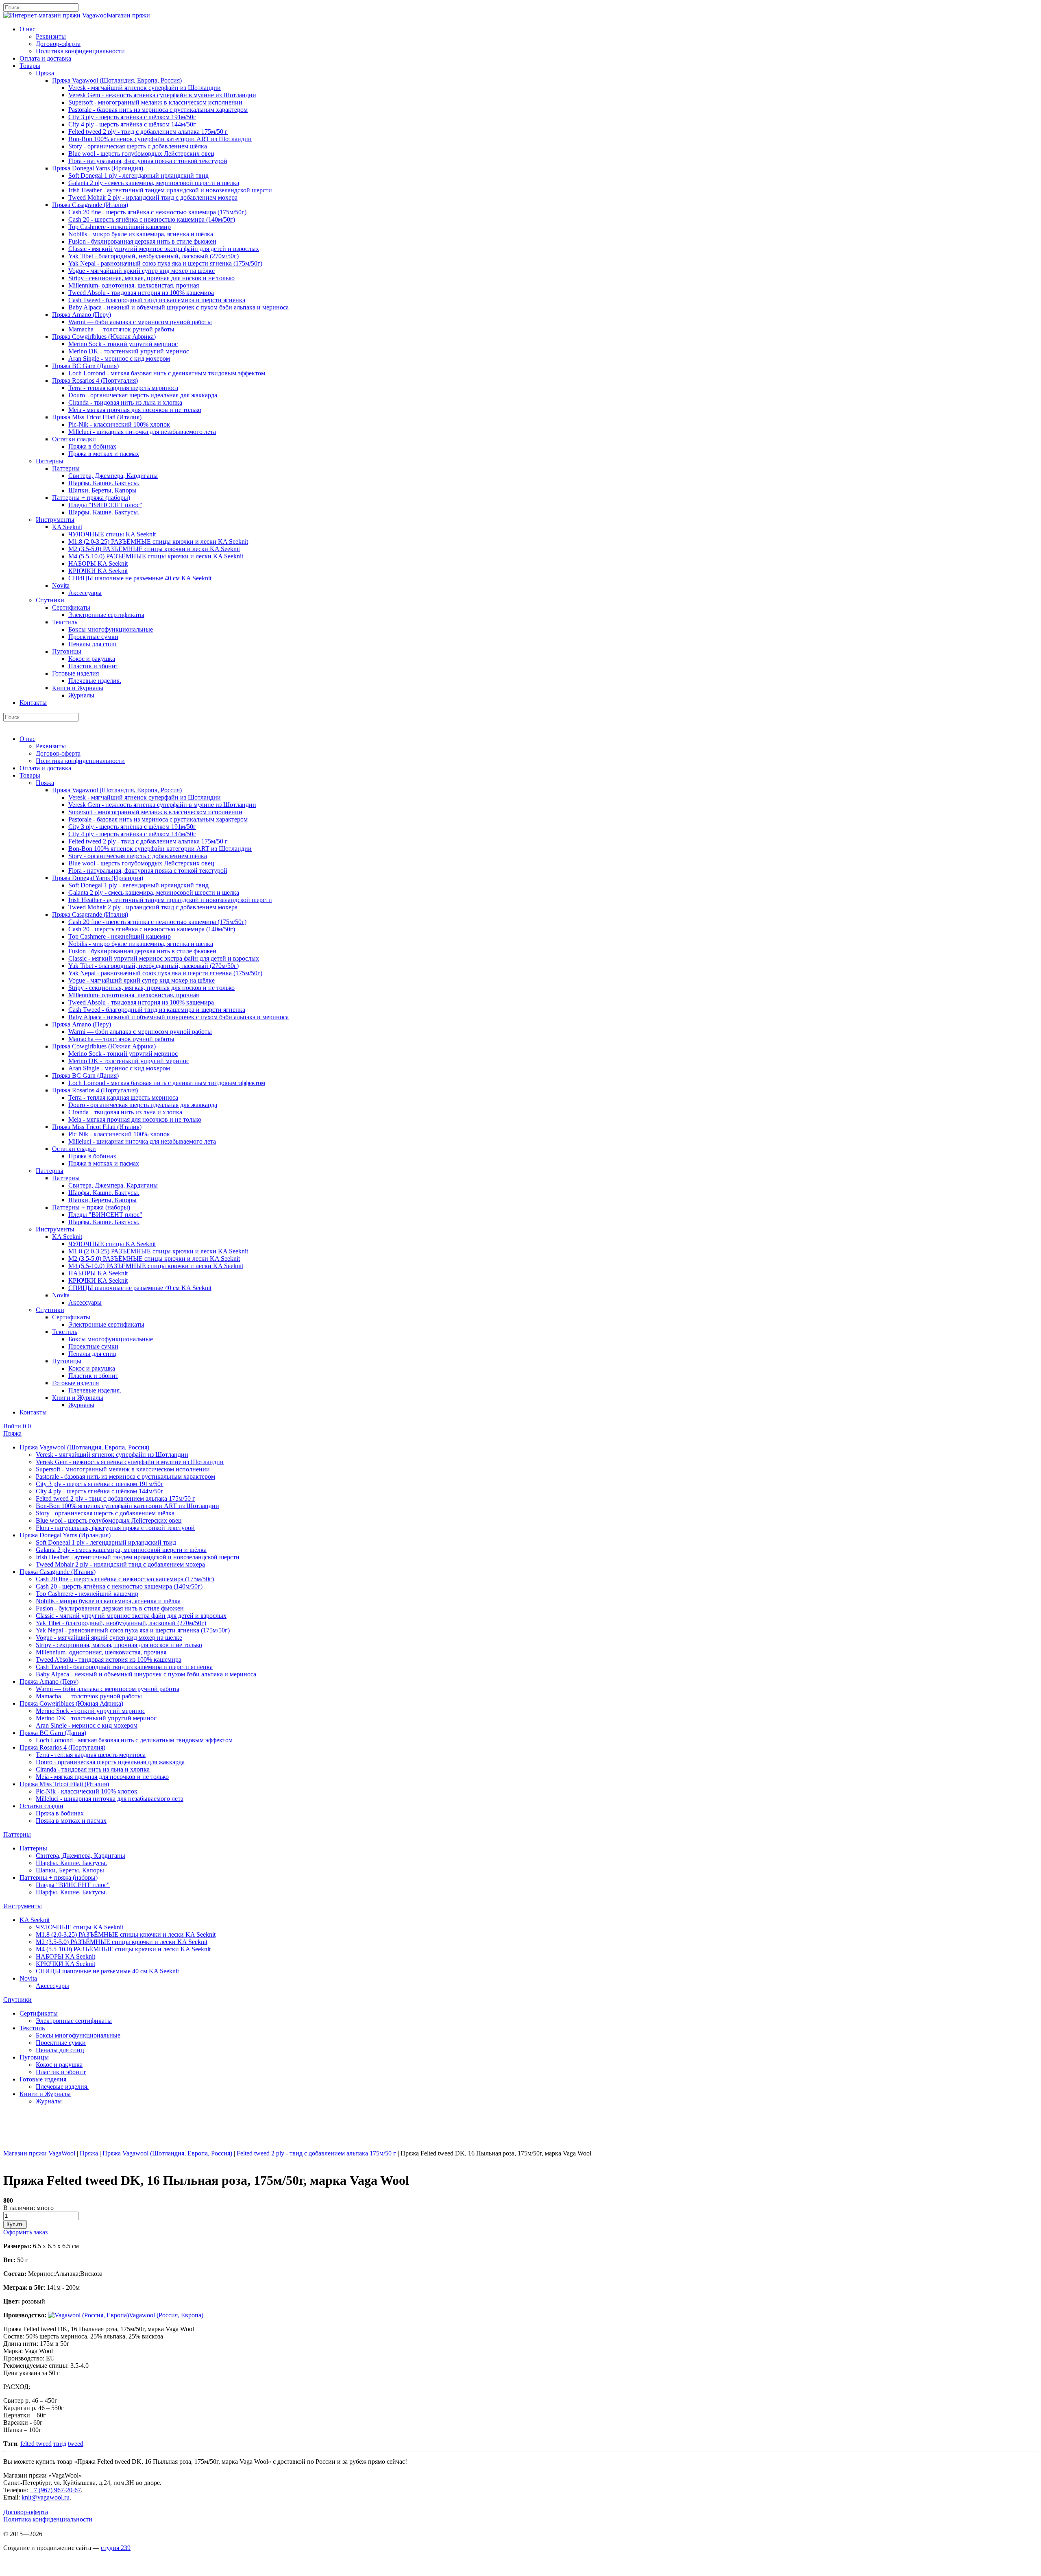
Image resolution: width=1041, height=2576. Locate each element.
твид (60, 2444)
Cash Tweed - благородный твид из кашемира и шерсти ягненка (157, 300)
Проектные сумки (93, 637)
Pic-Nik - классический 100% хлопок (119, 424)
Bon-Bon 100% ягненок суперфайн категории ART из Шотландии (160, 139)
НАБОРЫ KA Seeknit (98, 563)
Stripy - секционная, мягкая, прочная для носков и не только (151, 278)
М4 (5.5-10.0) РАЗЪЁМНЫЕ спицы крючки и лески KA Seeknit (156, 556)
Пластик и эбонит (93, 666)
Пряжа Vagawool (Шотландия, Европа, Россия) (117, 80)
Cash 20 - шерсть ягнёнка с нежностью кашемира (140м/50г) (152, 219)
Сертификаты (71, 607)
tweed (76, 2444)
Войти (12, 1426)
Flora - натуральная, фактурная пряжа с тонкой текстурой (148, 161)
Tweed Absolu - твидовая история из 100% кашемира (141, 293)
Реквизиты (51, 36)
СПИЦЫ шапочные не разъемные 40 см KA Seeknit (140, 578)
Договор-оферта (58, 44)
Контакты (33, 703)
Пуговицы (67, 651)
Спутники (50, 600)
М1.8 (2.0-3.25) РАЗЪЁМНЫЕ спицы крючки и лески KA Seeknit (158, 542)
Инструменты (55, 520)
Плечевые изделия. (95, 681)
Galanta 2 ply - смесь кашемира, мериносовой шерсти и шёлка (154, 183)
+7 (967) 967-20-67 (56, 2490)
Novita (61, 585)
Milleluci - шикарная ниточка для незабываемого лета (142, 432)
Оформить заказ (25, 2232)
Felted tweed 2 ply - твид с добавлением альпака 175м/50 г (148, 132)
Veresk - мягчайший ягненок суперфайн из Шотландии (145, 88)
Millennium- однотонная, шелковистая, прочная (134, 285)
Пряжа (45, 73)
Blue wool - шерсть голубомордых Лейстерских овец (141, 154)
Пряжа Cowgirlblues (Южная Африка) (104, 337)
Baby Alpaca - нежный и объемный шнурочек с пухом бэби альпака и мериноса (179, 307)
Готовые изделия (75, 673)
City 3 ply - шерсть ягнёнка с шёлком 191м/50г (132, 117)
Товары (30, 66)
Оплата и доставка (45, 58)
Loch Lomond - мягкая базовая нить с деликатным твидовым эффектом (167, 373)
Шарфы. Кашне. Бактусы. (104, 483)
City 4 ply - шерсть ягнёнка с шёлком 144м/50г (132, 124)
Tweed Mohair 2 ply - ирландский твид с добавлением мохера (153, 197)
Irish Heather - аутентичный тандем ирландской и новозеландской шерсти (170, 190)
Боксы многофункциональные (111, 629)
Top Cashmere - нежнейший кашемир (120, 227)
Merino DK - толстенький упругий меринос (129, 351)
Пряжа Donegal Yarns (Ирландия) (98, 168)
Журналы (81, 695)
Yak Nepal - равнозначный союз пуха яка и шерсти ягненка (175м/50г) (165, 263)
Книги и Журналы (78, 688)
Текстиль (65, 622)
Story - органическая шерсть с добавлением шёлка (138, 146)
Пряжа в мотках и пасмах (104, 454)
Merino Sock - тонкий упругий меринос (123, 344)
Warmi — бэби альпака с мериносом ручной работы (140, 322)
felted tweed (36, 2444)
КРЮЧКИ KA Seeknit (98, 571)
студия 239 (116, 2548)
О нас (27, 29)
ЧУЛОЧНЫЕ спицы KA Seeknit (112, 534)
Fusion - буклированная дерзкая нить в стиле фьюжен (142, 241)
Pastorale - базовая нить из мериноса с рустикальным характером (158, 110)
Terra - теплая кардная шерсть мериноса (123, 388)
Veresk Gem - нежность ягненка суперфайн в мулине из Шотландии (162, 95)
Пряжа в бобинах (92, 446)
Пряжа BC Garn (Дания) (85, 366)
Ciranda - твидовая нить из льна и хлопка (125, 402)
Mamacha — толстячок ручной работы (121, 329)
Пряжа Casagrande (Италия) (90, 205)
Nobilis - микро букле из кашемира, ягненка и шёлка (141, 234)
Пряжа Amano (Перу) (82, 315)
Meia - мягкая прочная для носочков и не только (135, 410)
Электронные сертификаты (106, 615)
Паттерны (50, 461)
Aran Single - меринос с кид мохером (119, 359)
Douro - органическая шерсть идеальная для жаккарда (143, 395)
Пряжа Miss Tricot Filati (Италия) (97, 417)
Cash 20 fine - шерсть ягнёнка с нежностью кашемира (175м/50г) (157, 212)
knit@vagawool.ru (46, 2497)
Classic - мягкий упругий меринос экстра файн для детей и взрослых (164, 249)
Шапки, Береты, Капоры (102, 490)
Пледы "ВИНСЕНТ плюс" (105, 505)
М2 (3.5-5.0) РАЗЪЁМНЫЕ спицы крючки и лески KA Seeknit (154, 549)
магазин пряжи (129, 15)
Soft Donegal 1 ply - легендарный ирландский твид (138, 175)
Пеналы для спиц (93, 644)
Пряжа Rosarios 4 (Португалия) (95, 380)
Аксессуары (85, 593)
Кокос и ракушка (92, 659)
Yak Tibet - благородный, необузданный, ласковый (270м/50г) (154, 256)
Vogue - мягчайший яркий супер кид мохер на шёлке (142, 271)
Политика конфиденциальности (80, 51)
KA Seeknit (67, 527)
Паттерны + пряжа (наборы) (91, 498)
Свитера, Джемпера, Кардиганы (113, 476)
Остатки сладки (74, 439)
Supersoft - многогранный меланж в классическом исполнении (155, 102)
